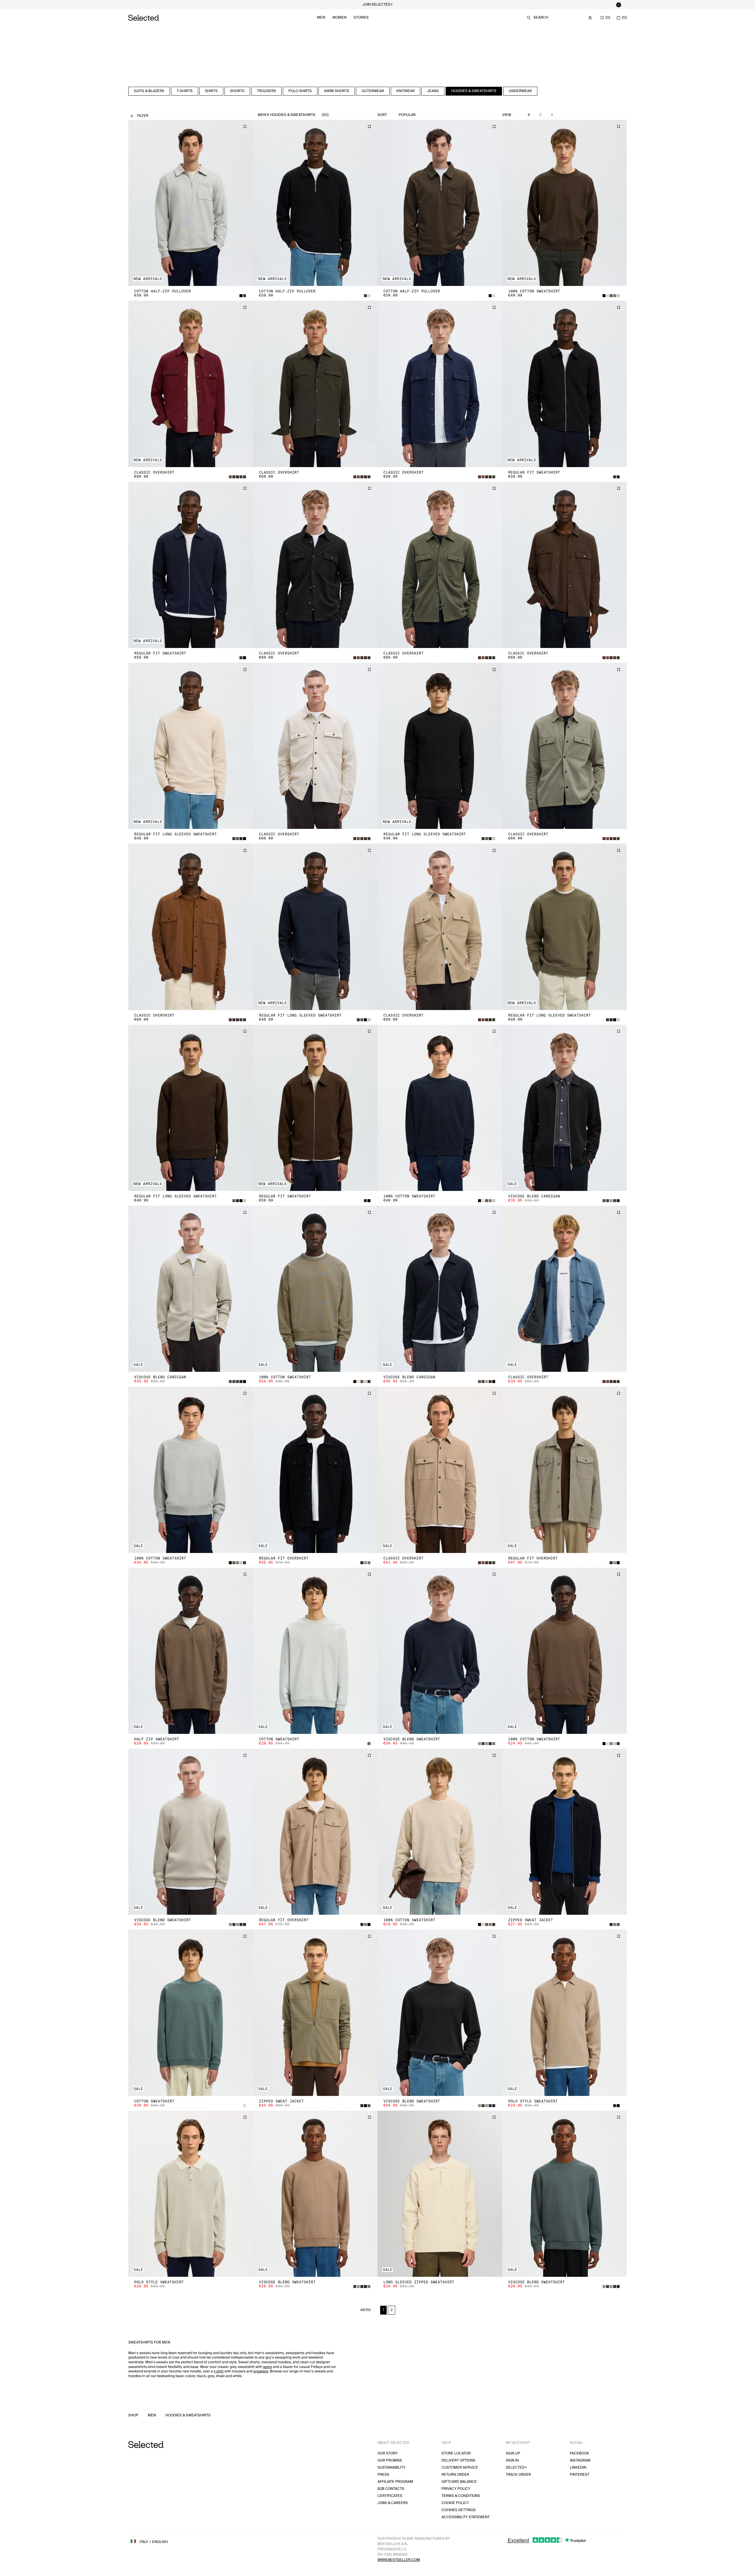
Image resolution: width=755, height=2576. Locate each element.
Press (383, 2475)
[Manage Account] (590, 18)
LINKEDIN (578, 2468)
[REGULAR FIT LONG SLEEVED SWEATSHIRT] (191, 746)
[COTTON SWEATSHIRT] (315, 1651)
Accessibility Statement (466, 2517)
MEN (152, 2415)
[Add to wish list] (245, 127)
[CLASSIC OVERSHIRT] (191, 384)
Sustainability (392, 2468)
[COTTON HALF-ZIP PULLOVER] (191, 203)
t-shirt (219, 2371)
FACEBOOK (579, 2453)
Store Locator (456, 2453)
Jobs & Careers (393, 2503)
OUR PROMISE (390, 2460)
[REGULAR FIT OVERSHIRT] (315, 1470)
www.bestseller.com (399, 2560)
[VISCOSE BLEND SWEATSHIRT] (440, 1651)
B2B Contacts (391, 2489)
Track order (518, 2475)
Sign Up (513, 2453)
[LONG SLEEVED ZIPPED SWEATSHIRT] (440, 2194)
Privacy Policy (456, 2489)
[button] (191, 203)
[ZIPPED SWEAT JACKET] (565, 1832)
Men (321, 18)
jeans (267, 2367)
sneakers (261, 2371)
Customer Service (460, 2468)
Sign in (512, 2460)
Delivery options (458, 2460)
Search (541, 18)
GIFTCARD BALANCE (459, 2482)
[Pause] (618, 5)
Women (339, 18)
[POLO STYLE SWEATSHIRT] (565, 2013)
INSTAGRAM (580, 2460)
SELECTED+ (516, 2468)
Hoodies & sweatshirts (188, 2415)
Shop (133, 2415)
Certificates (390, 2496)
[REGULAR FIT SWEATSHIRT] (565, 384)
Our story (388, 2453)
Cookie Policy (455, 2503)
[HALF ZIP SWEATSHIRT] (191, 1651)
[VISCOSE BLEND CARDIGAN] (565, 1108)
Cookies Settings (459, 2510)
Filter (143, 116)
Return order (455, 2475)
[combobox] (421, 115)
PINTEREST (580, 2475)
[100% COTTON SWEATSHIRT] (565, 203)
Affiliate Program (395, 2482)
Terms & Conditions (461, 2496)
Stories (361, 18)
